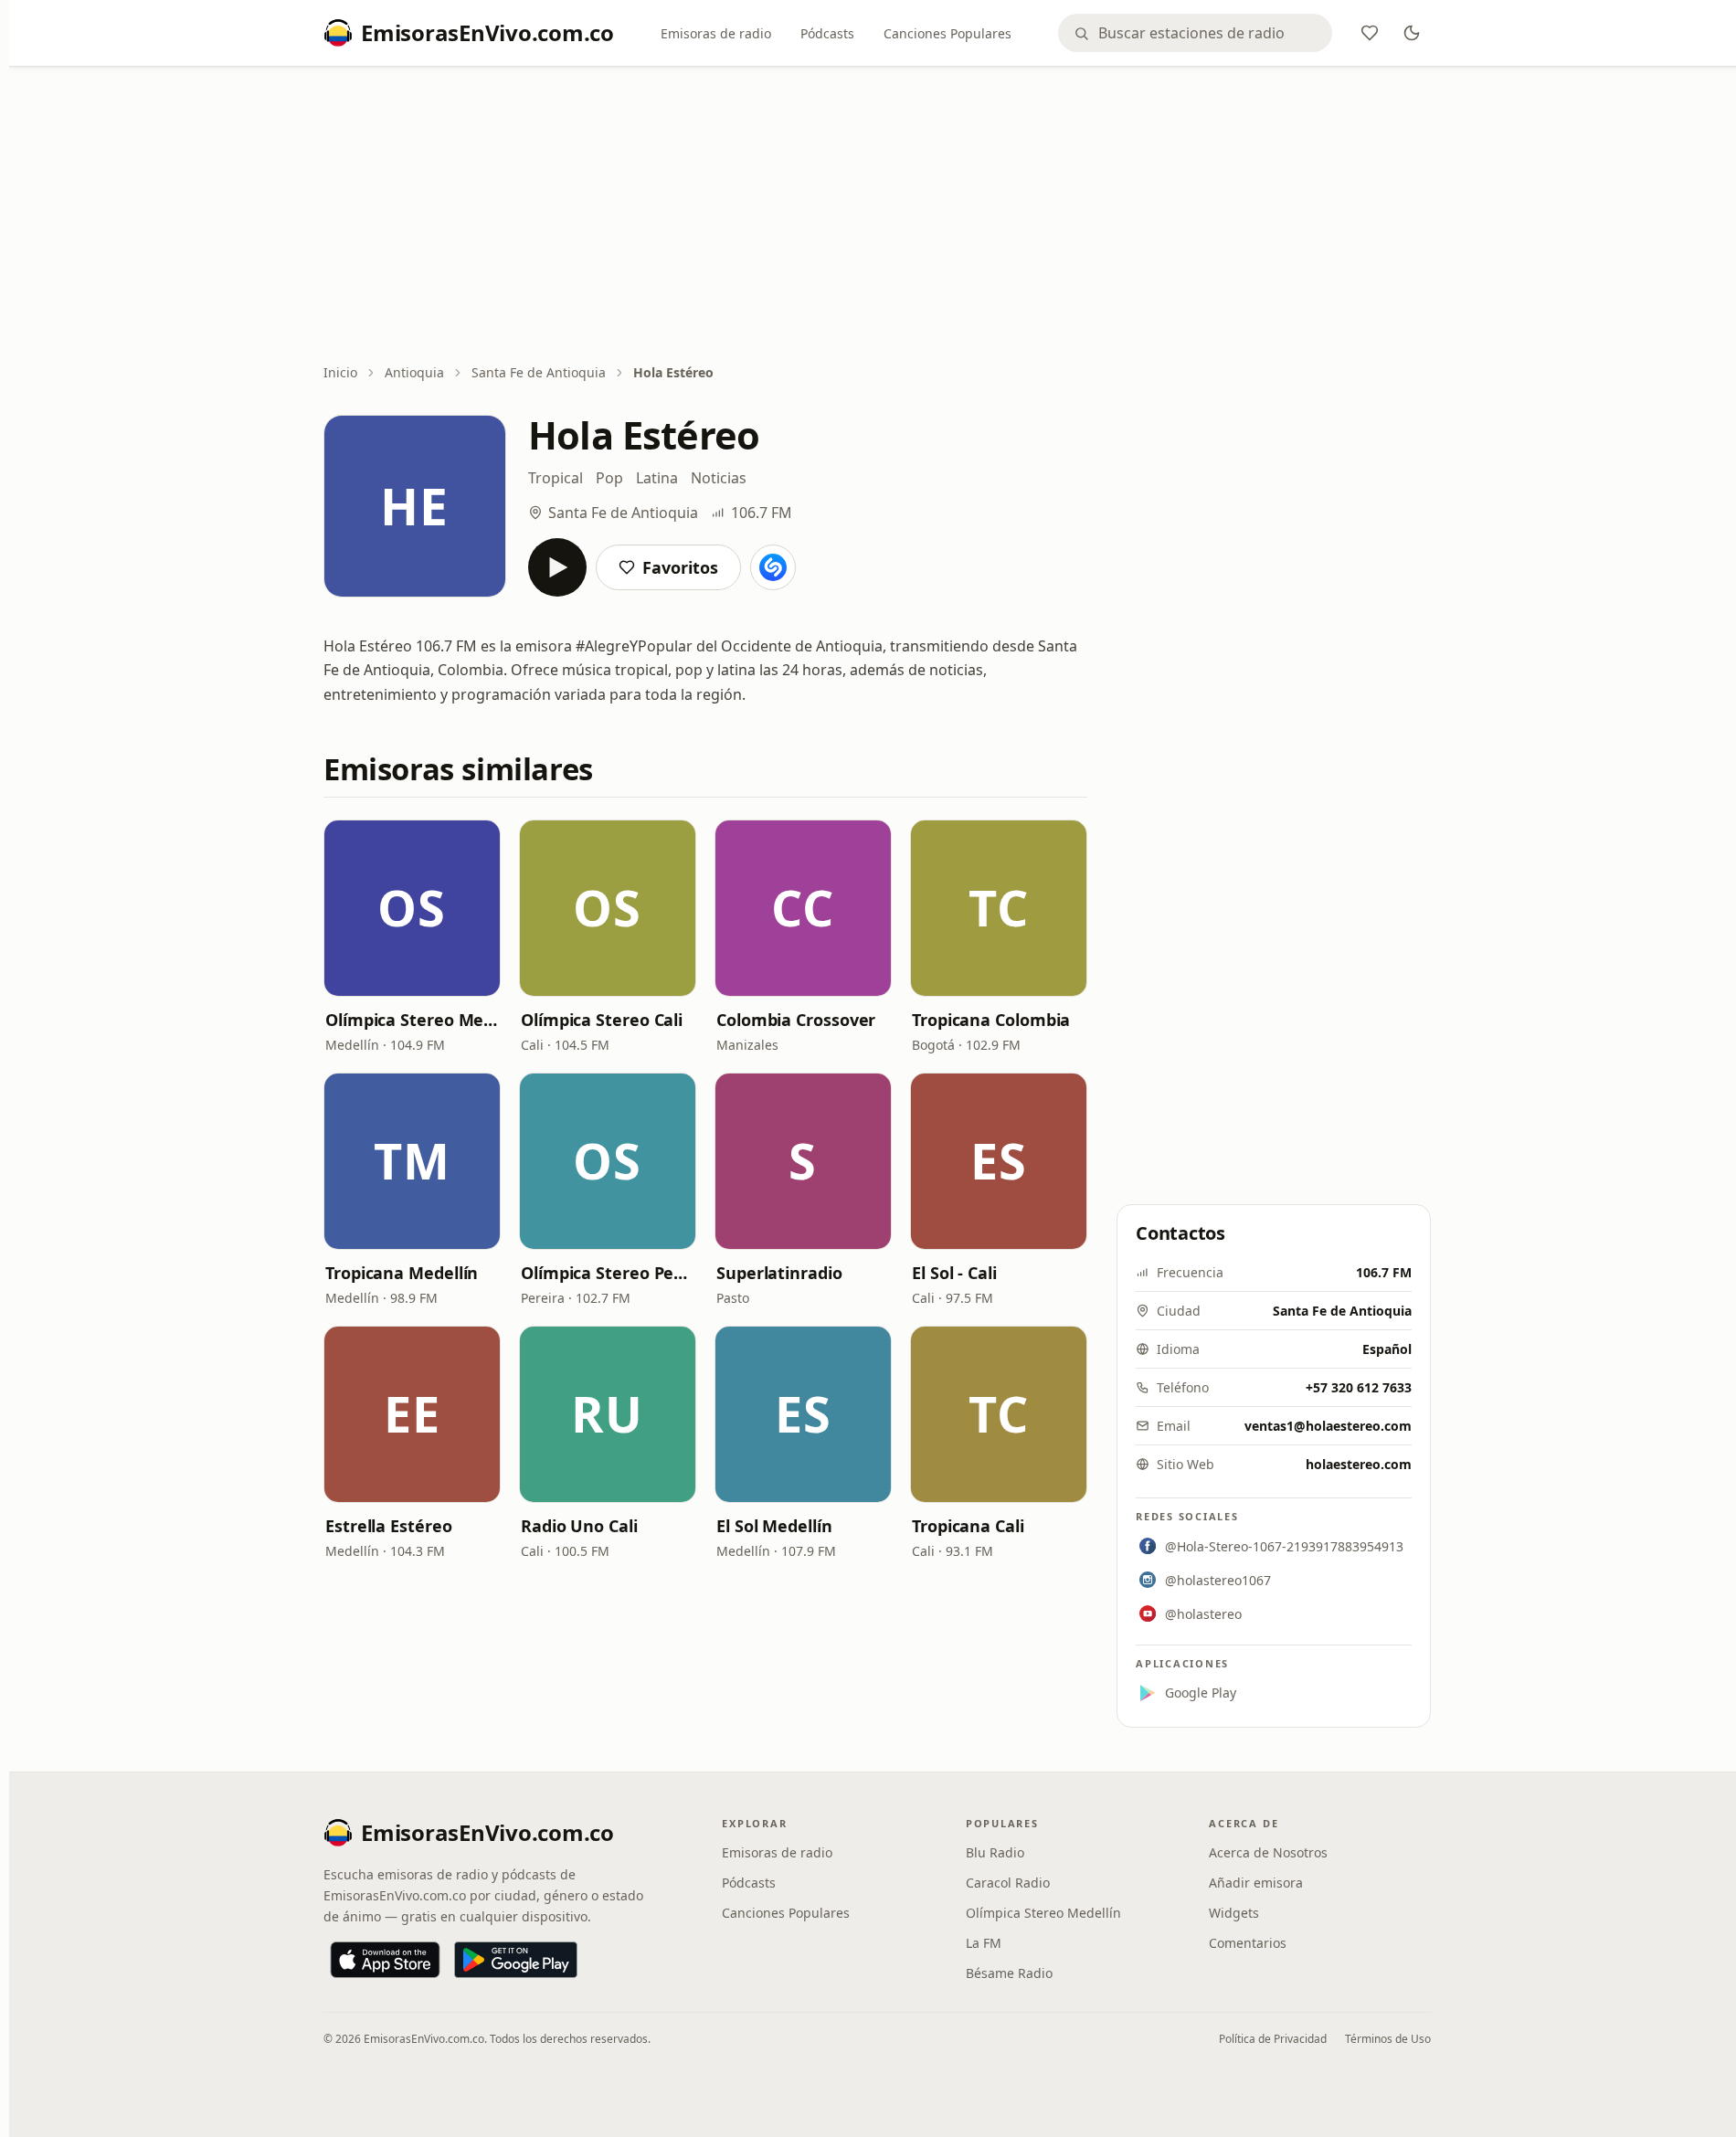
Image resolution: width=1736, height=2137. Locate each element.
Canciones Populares (947, 33)
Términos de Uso (1388, 2039)
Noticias (719, 478)
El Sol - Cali (954, 1273)
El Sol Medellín (774, 1526)
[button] (412, 908)
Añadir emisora (1256, 1883)
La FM (984, 1943)
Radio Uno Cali (579, 1526)
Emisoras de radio (716, 33)
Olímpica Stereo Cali (602, 1020)
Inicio (340, 372)
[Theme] (1412, 33)
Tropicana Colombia (991, 1020)
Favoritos (680, 567)
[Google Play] (516, 1960)
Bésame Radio (1009, 1973)
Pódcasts (827, 33)
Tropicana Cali (968, 1526)
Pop (609, 478)
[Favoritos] (1370, 33)
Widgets (1234, 1913)
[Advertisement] (877, 217)
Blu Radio (995, 1852)
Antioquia (414, 372)
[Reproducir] (557, 567)
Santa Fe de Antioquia (539, 372)
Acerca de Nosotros (1268, 1852)
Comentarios (1248, 1943)
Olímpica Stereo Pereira (608, 1273)
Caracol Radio (1008, 1883)
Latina (657, 478)
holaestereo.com (1359, 1464)
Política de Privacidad (1273, 2039)
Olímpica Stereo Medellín (412, 1020)
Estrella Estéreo (389, 1526)
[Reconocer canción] (773, 567)
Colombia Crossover (796, 1020)
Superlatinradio (779, 1273)
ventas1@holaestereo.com (1328, 1426)
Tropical (556, 478)
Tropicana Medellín (402, 1273)
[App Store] (385, 1960)
